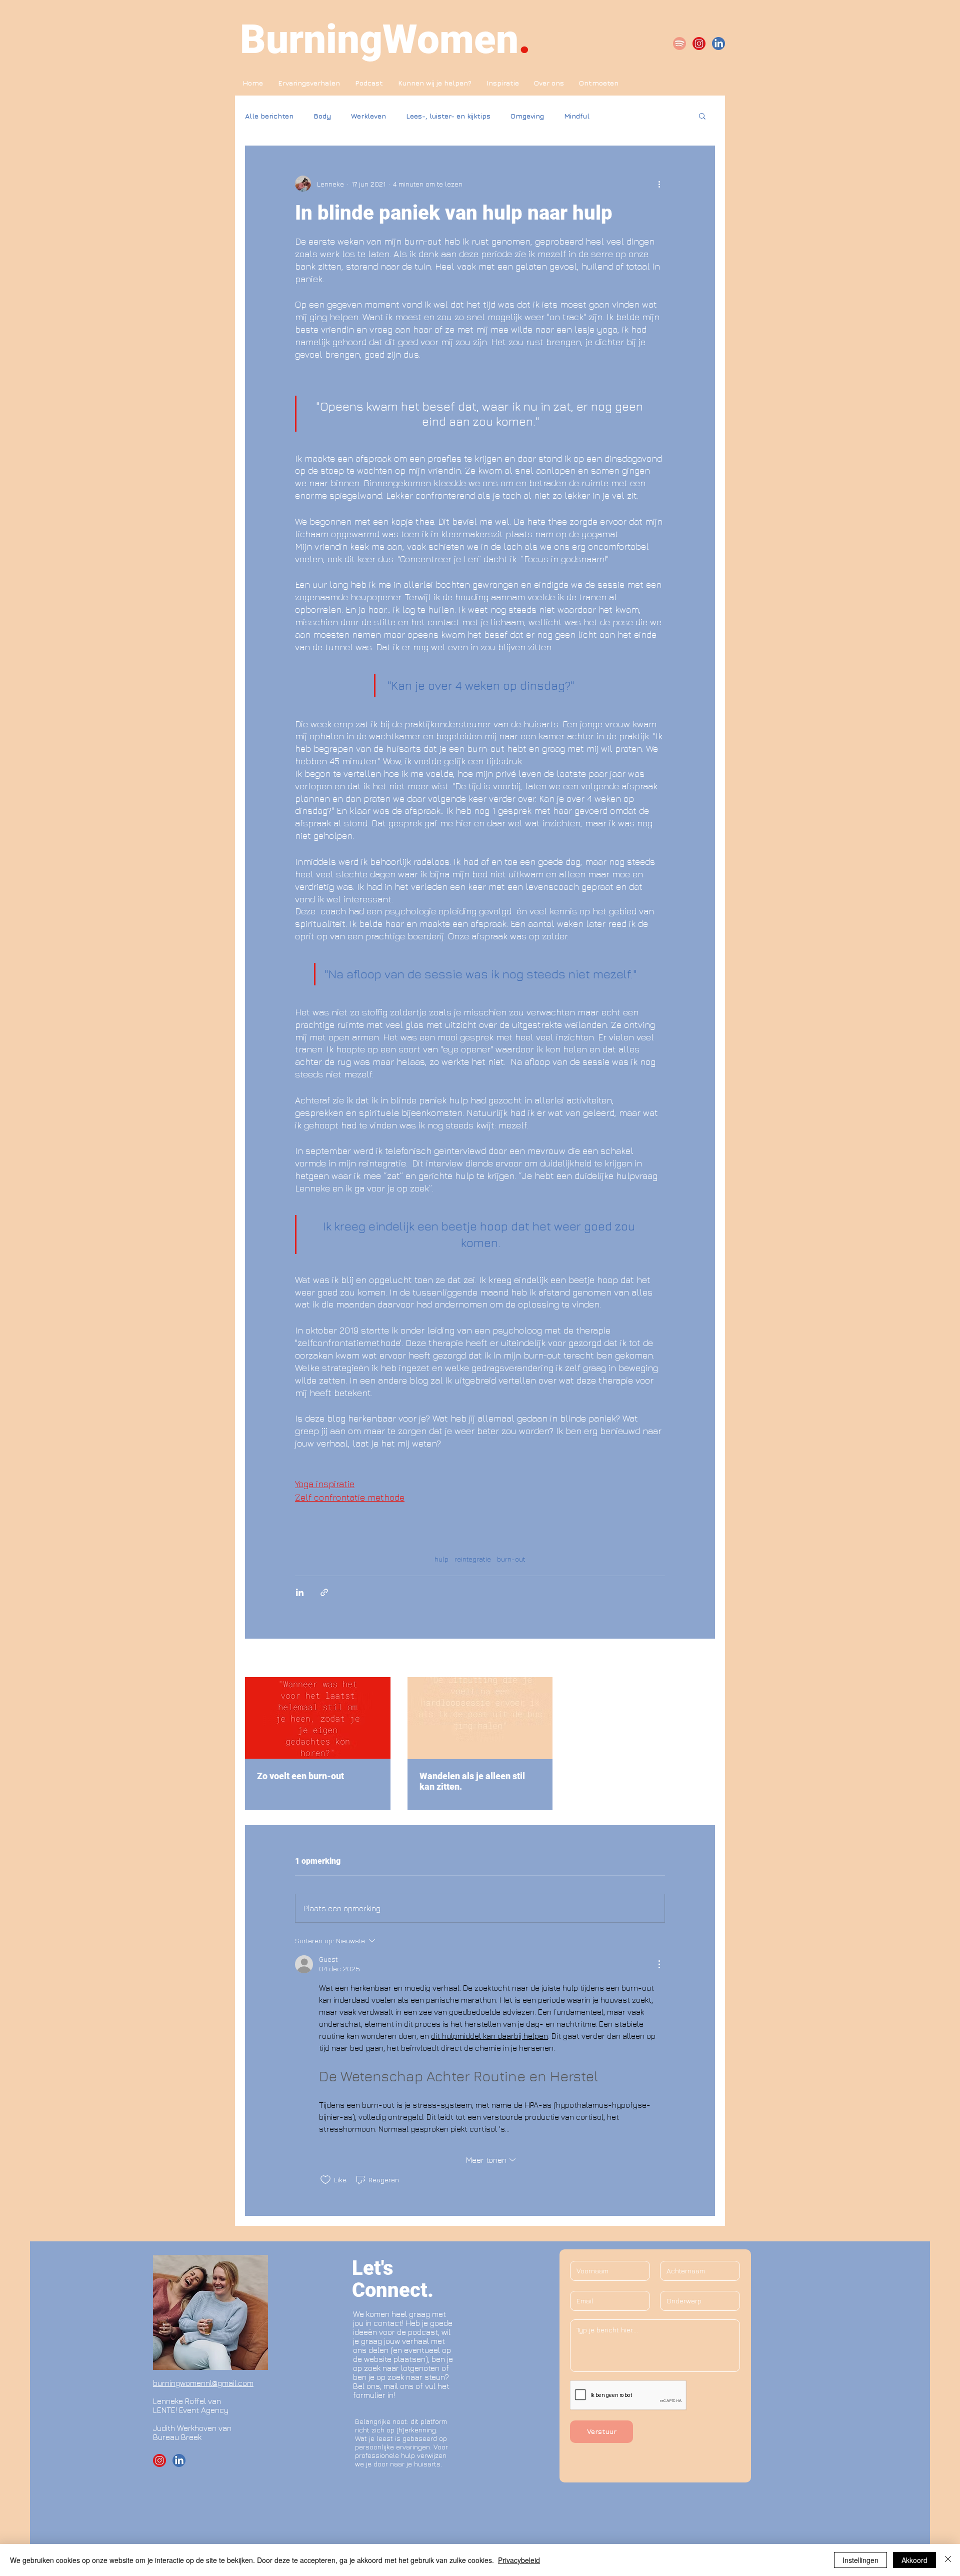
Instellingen (860, 2560)
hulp (441, 1559)
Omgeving (527, 116)
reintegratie (473, 1559)
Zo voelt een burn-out (300, 1776)
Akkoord (914, 2560)
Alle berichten (269, 116)
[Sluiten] (948, 2560)
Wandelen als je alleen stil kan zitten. (472, 1781)
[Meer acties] (659, 184)
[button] (702, 116)
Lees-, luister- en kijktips (448, 116)
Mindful (577, 116)
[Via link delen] (324, 1592)
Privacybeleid (519, 2560)
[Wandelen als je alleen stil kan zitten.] (480, 1718)
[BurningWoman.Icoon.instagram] (699, 44)
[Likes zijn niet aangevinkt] (325, 2180)
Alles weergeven (688, 1659)
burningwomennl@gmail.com (203, 2383)
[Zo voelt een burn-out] (318, 1718)
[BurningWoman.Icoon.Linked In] (718, 44)
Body (322, 116)
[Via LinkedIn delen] (300, 1592)
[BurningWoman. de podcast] (679, 44)
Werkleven (368, 116)
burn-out (511, 1559)
